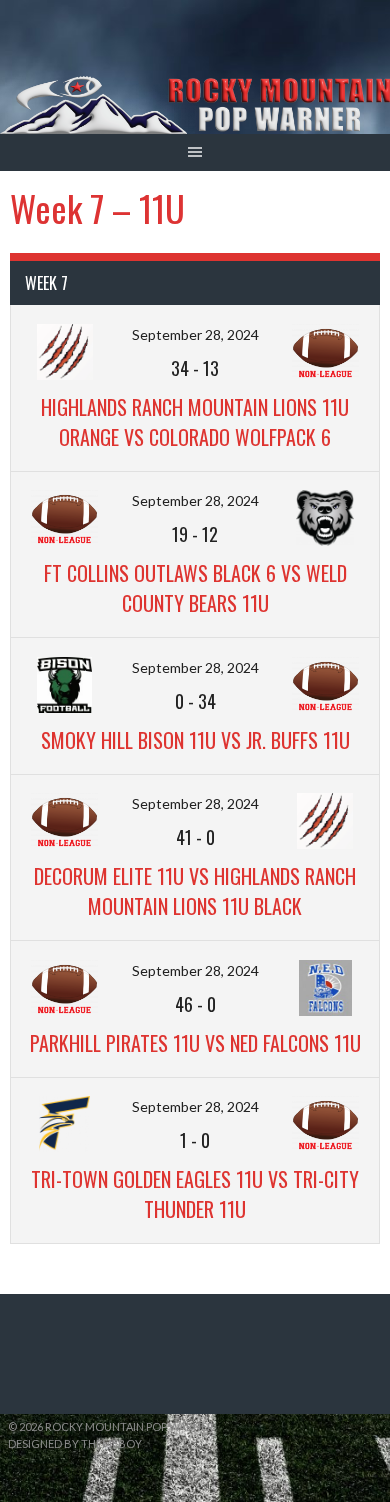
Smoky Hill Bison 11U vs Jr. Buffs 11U (195, 740)
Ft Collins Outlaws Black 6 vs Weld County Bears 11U (195, 588)
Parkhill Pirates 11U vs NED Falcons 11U (195, 1043)
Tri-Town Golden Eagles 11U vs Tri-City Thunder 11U (195, 1194)
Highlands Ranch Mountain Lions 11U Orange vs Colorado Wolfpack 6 (195, 422)
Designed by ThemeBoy (75, 1443)
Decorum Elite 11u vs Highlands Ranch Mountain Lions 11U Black (195, 891)
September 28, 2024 (195, 334)
